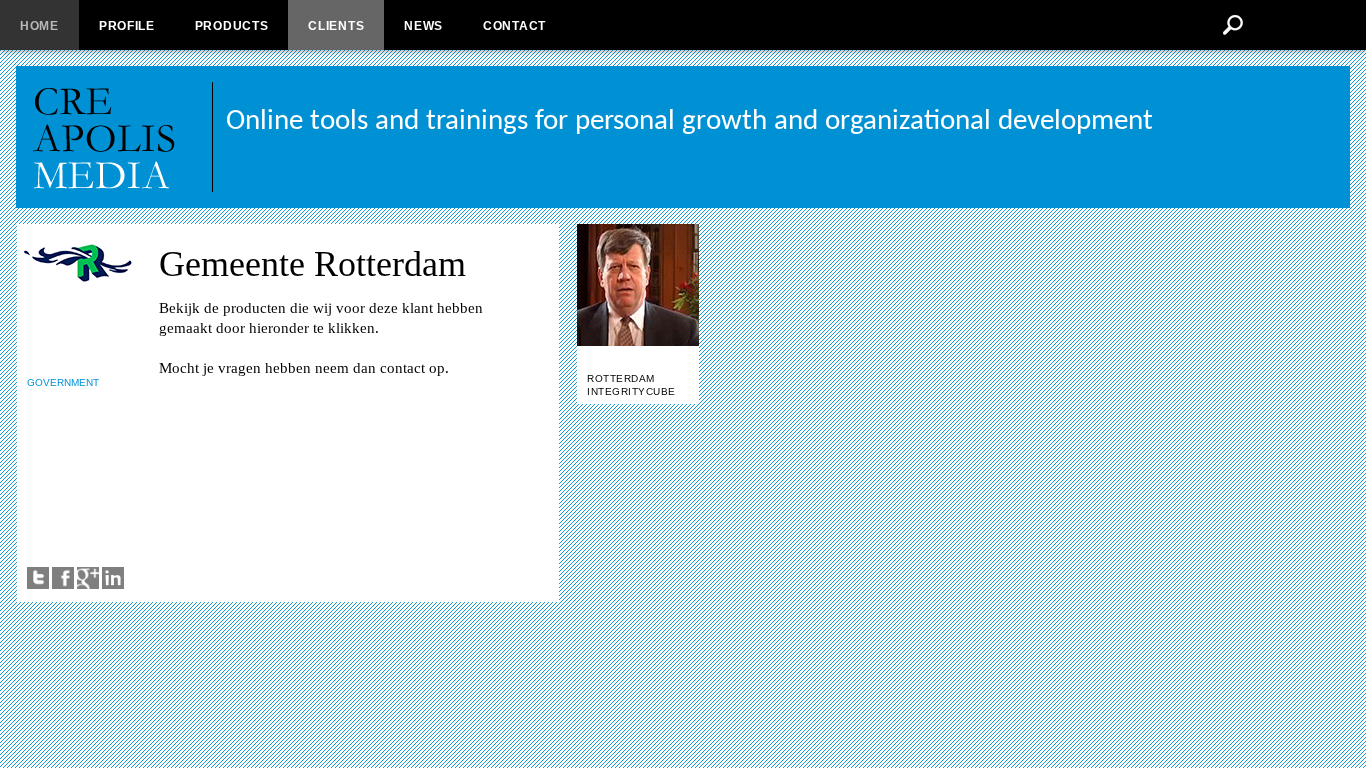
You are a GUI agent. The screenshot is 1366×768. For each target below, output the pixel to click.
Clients (336, 26)
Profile (127, 26)
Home (39, 26)
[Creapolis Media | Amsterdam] (122, 137)
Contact (514, 26)
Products (232, 26)
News (423, 26)
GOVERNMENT (63, 382)
